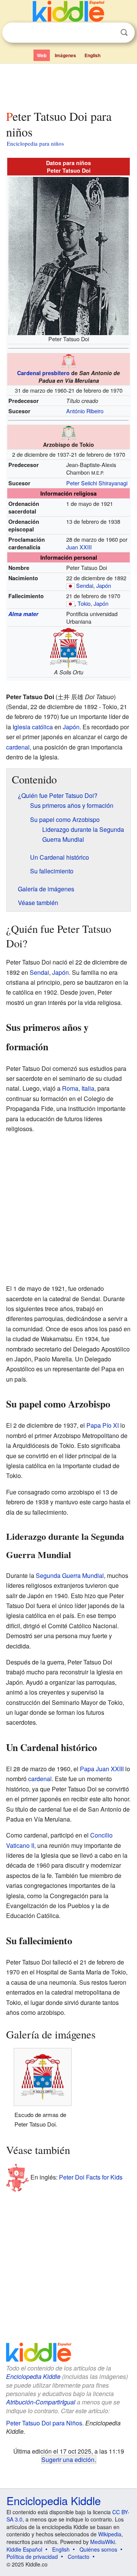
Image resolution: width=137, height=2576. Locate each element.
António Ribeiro (85, 411)
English (92, 55)
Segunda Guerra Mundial (70, 1575)
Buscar (124, 33)
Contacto (79, 2557)
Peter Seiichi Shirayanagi (97, 483)
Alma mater (23, 614)
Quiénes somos (98, 2549)
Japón (104, 585)
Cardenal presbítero (43, 373)
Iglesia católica (33, 727)
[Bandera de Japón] (70, 585)
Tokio (84, 603)
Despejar (108, 33)
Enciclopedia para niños (35, 143)
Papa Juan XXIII (102, 1769)
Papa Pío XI (103, 1425)
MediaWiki (103, 2542)
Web (42, 55)
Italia (88, 1088)
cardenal (18, 747)
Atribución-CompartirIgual (41, 2402)
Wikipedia (110, 2534)
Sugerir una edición (68, 2459)
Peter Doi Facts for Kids (91, 2177)
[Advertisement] (68, 85)
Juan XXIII (79, 547)
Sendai (85, 585)
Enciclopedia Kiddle (33, 2376)
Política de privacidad (32, 2557)
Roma (70, 1088)
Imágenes (65, 55)
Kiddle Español (24, 2549)
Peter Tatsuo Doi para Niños (44, 2423)
